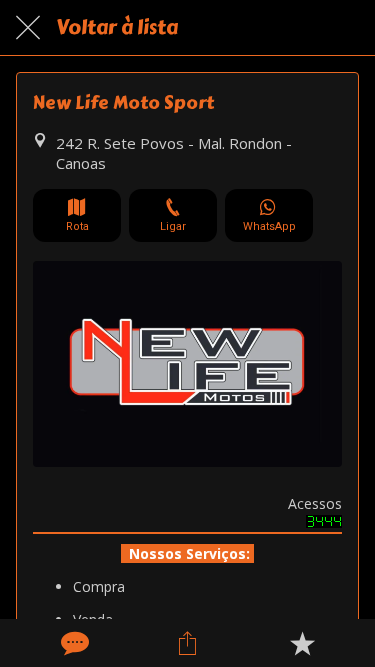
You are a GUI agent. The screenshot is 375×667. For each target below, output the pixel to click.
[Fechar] (28, 28)
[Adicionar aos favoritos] (302, 643)
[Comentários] (73, 643)
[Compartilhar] (187, 643)
